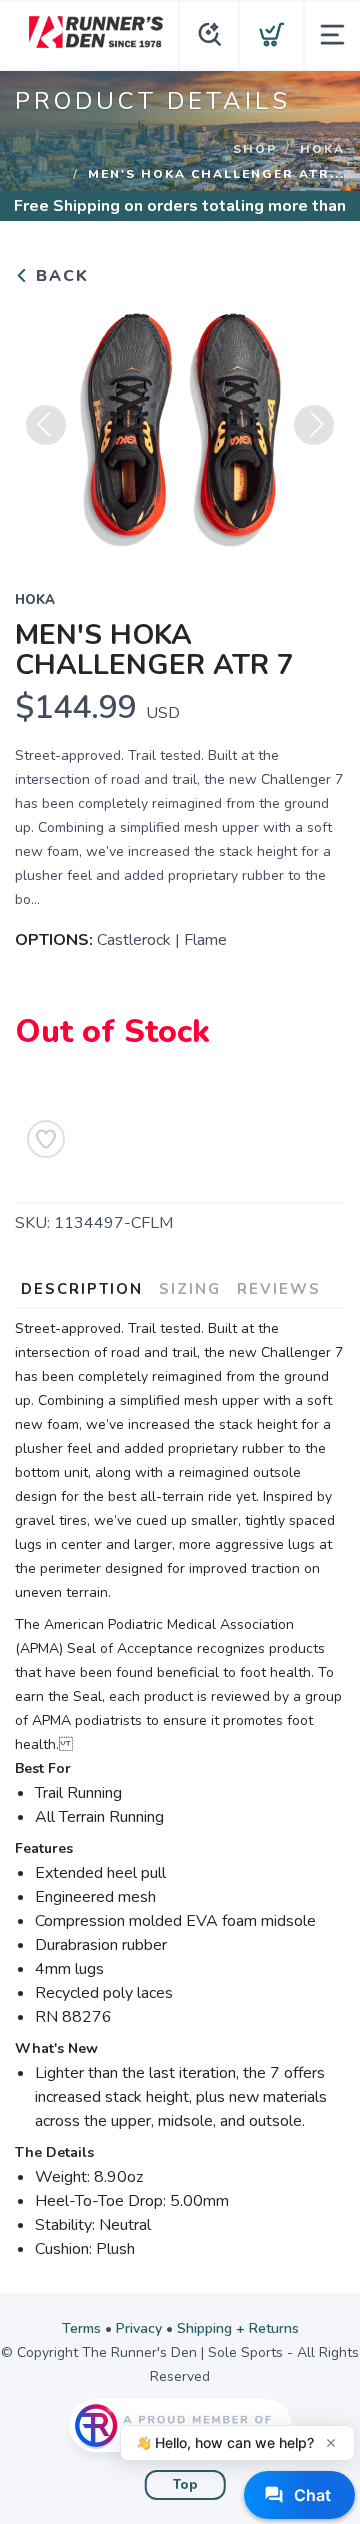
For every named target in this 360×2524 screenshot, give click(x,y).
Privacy (139, 2328)
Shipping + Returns (238, 2328)
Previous (46, 425)
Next (314, 425)
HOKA (322, 149)
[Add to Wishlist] (46, 1139)
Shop (255, 149)
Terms (81, 2328)
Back (59, 276)
